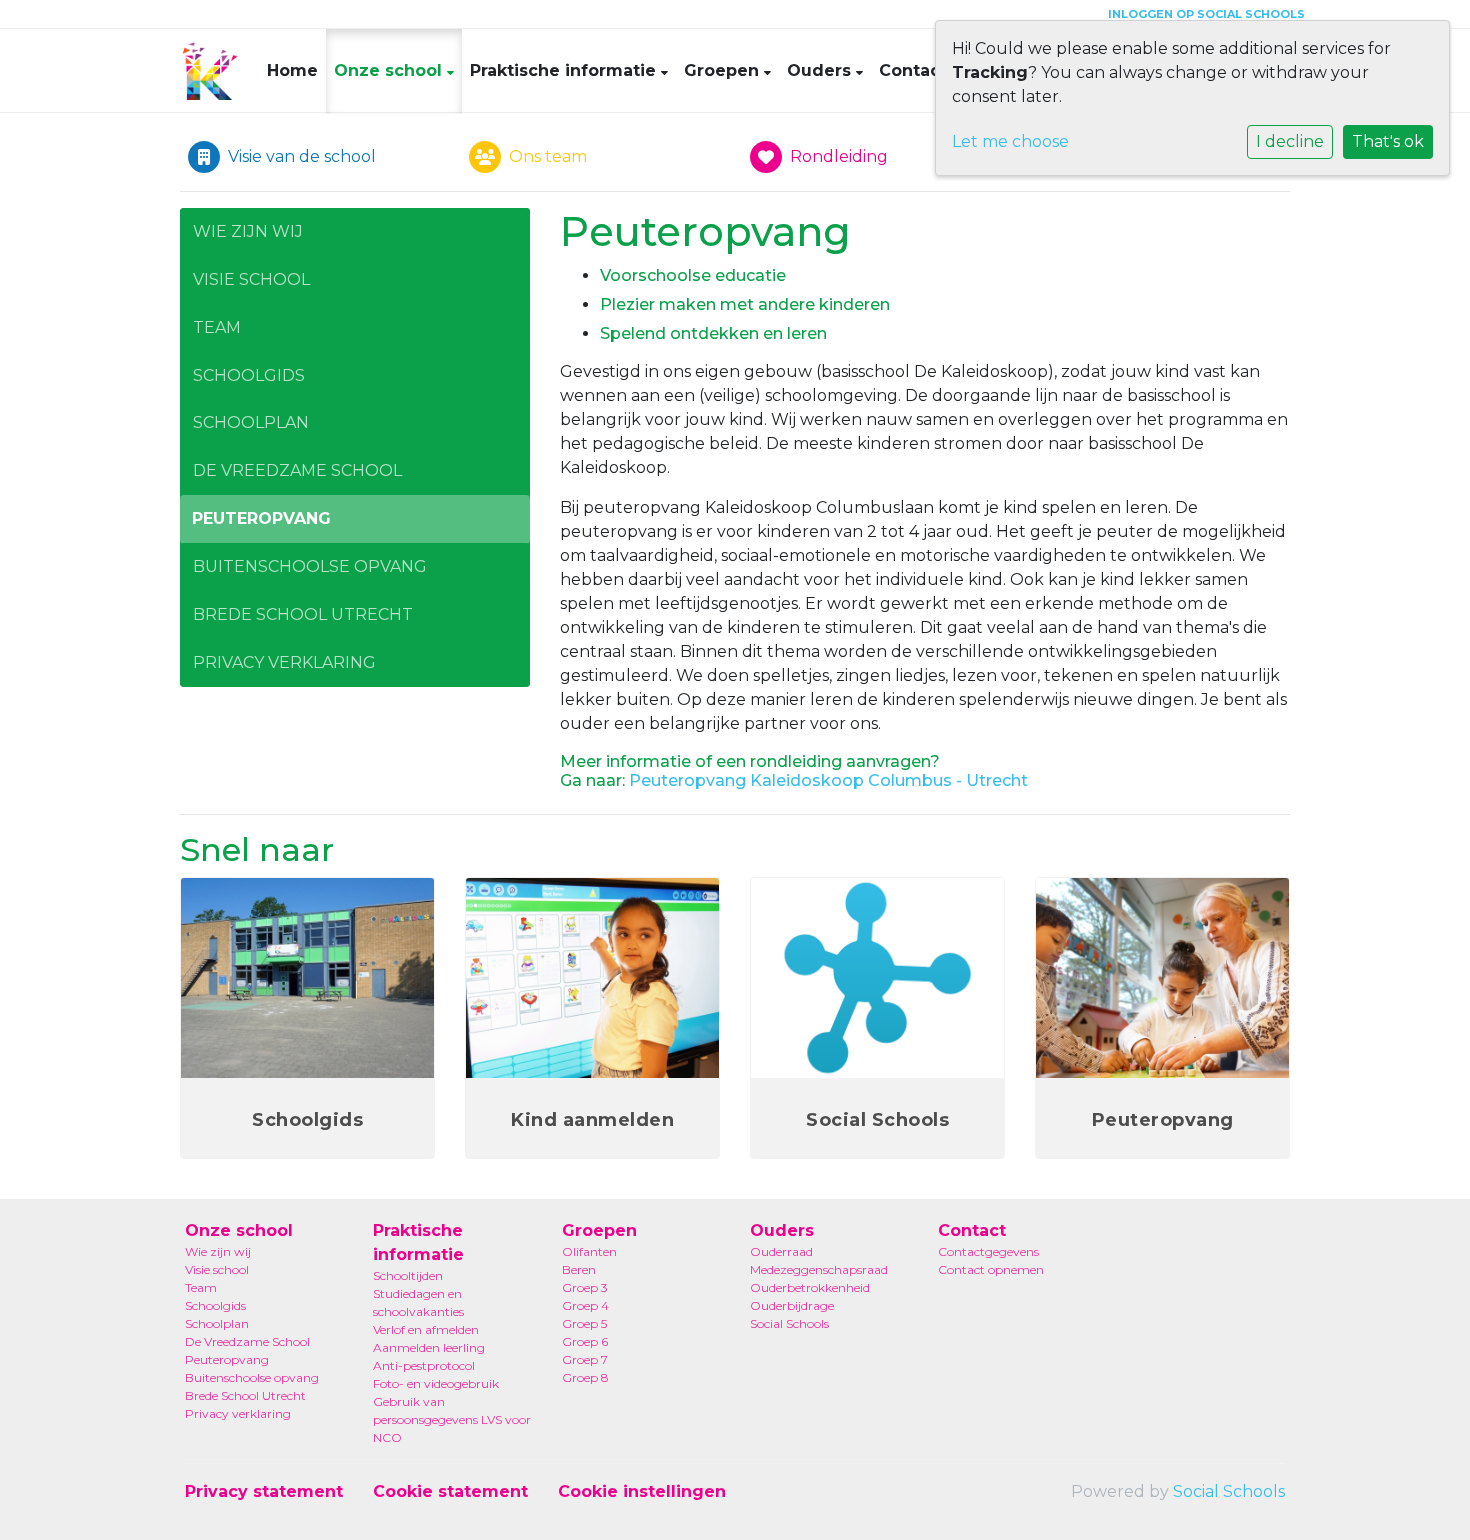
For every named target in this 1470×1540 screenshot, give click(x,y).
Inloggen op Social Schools (1206, 14)
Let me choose (1010, 141)
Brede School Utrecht (303, 614)
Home (292, 70)
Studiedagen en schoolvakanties (418, 1302)
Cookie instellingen (642, 1491)
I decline (1290, 141)
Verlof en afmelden (426, 1329)
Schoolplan (251, 422)
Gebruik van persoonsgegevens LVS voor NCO (452, 1419)
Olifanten (589, 1251)
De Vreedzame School (297, 470)
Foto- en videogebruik (436, 1383)
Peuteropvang (261, 518)
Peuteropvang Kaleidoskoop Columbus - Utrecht (828, 780)
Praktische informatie (565, 70)
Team (217, 327)
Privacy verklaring (284, 662)
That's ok (1388, 141)
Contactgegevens (988, 1251)
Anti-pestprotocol (424, 1365)
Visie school (251, 279)
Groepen (724, 70)
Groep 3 (585, 1287)
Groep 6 (585, 1341)
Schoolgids (249, 375)
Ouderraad (781, 1251)
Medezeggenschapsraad (819, 1269)
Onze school (390, 70)
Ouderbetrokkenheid (810, 1287)
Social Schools (789, 1323)
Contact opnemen (991, 1269)
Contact (915, 70)
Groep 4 (585, 1305)
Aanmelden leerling (429, 1347)
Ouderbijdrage (792, 1305)
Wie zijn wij (248, 231)
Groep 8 (585, 1377)
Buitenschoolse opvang (310, 566)
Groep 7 (585, 1359)
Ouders (821, 70)
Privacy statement (264, 1491)
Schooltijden (408, 1275)
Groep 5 (584, 1323)
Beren (579, 1269)
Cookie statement (450, 1491)
